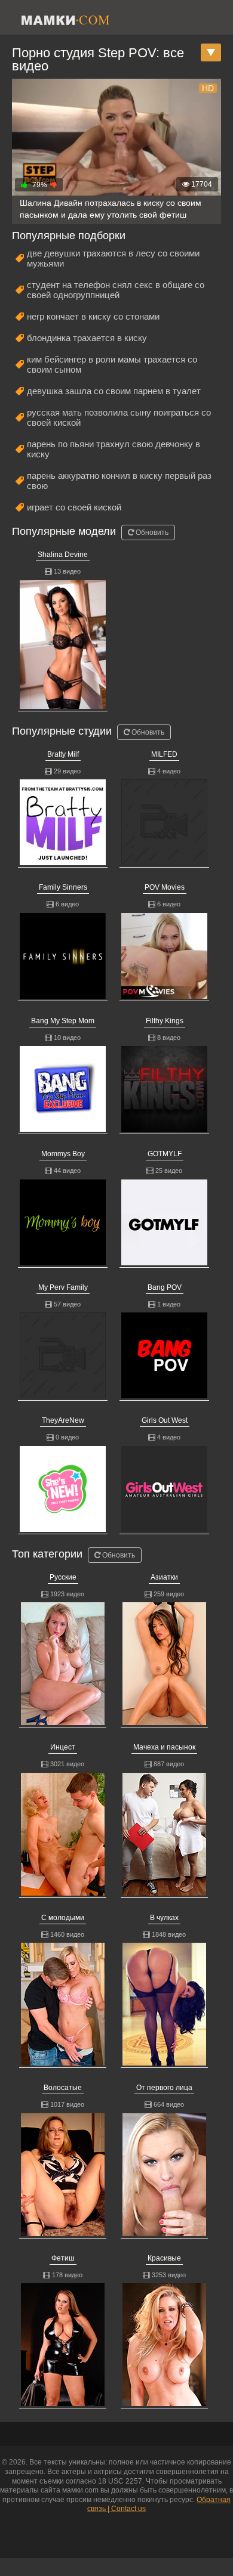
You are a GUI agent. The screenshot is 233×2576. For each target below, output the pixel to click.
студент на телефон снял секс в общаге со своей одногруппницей (116, 290)
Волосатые (63, 2088)
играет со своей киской (74, 507)
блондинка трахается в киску (87, 338)
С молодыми (63, 1918)
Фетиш (63, 2258)
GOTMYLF (165, 1154)
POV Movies (165, 887)
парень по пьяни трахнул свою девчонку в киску (114, 449)
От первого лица (164, 2088)
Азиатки (164, 1577)
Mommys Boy (63, 1154)
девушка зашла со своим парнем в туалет (114, 391)
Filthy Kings (165, 1021)
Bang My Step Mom (63, 1021)
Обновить (151, 532)
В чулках (164, 1918)
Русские (63, 1577)
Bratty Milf (63, 754)
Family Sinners (63, 887)
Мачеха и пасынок (164, 1747)
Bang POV (165, 1287)
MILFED (164, 754)
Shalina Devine (63, 555)
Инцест (63, 1747)
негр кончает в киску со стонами (93, 316)
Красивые (164, 2258)
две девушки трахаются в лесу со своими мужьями (113, 258)
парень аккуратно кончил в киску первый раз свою (119, 481)
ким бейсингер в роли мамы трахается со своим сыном (112, 364)
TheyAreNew (63, 1420)
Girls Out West (165, 1420)
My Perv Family (63, 1287)
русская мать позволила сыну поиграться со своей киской (119, 417)
